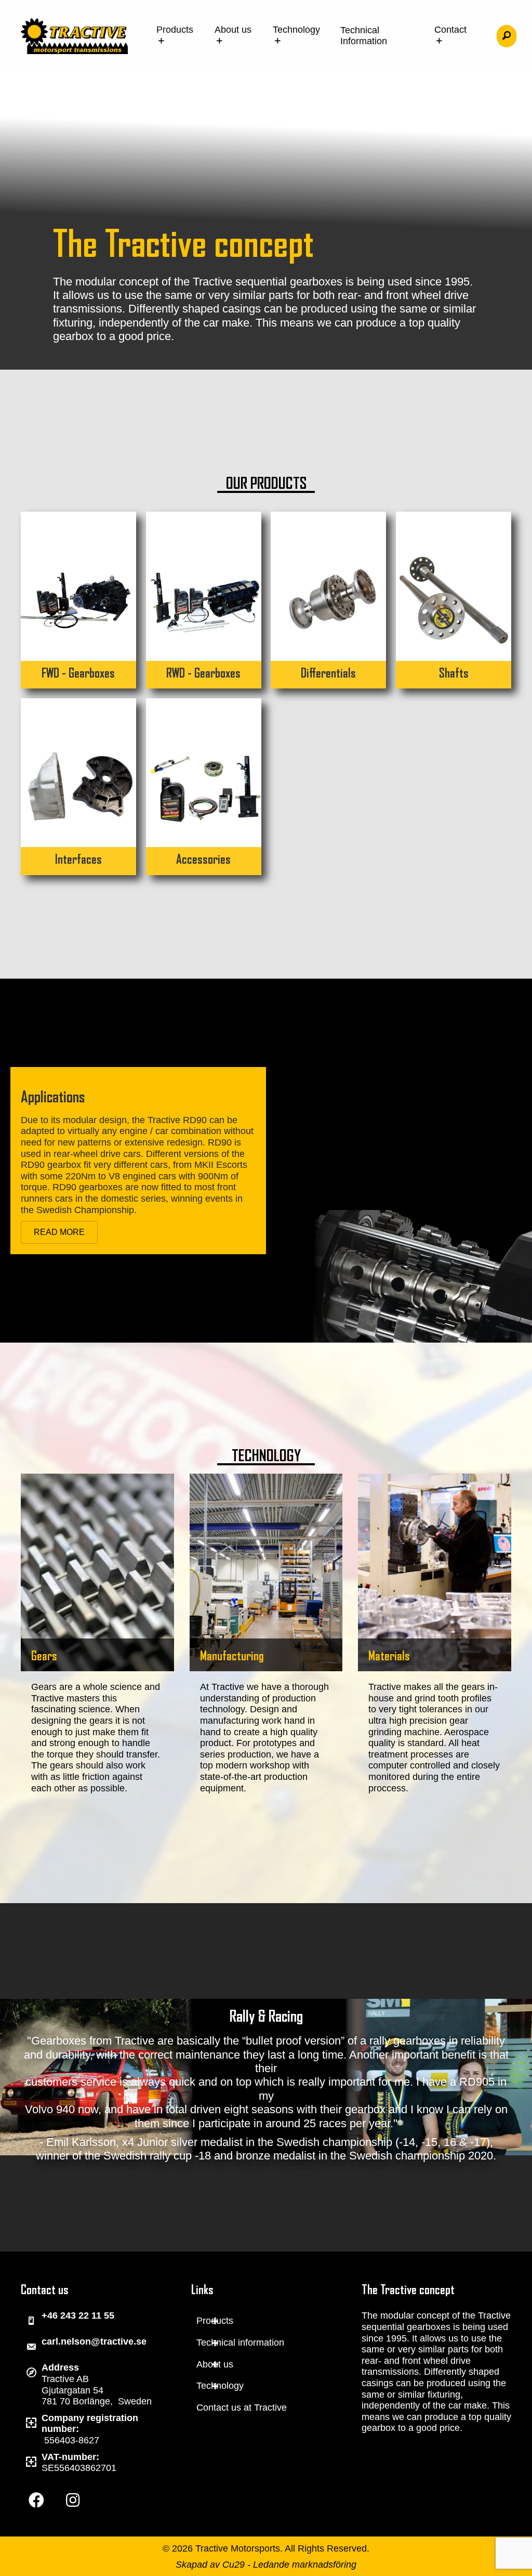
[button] (507, 36)
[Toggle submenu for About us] (215, 2365)
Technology (296, 30)
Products (175, 30)
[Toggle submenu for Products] (215, 2321)
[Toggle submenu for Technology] (215, 2386)
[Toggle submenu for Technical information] (215, 2343)
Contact (450, 30)
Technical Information (364, 36)
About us (233, 30)
